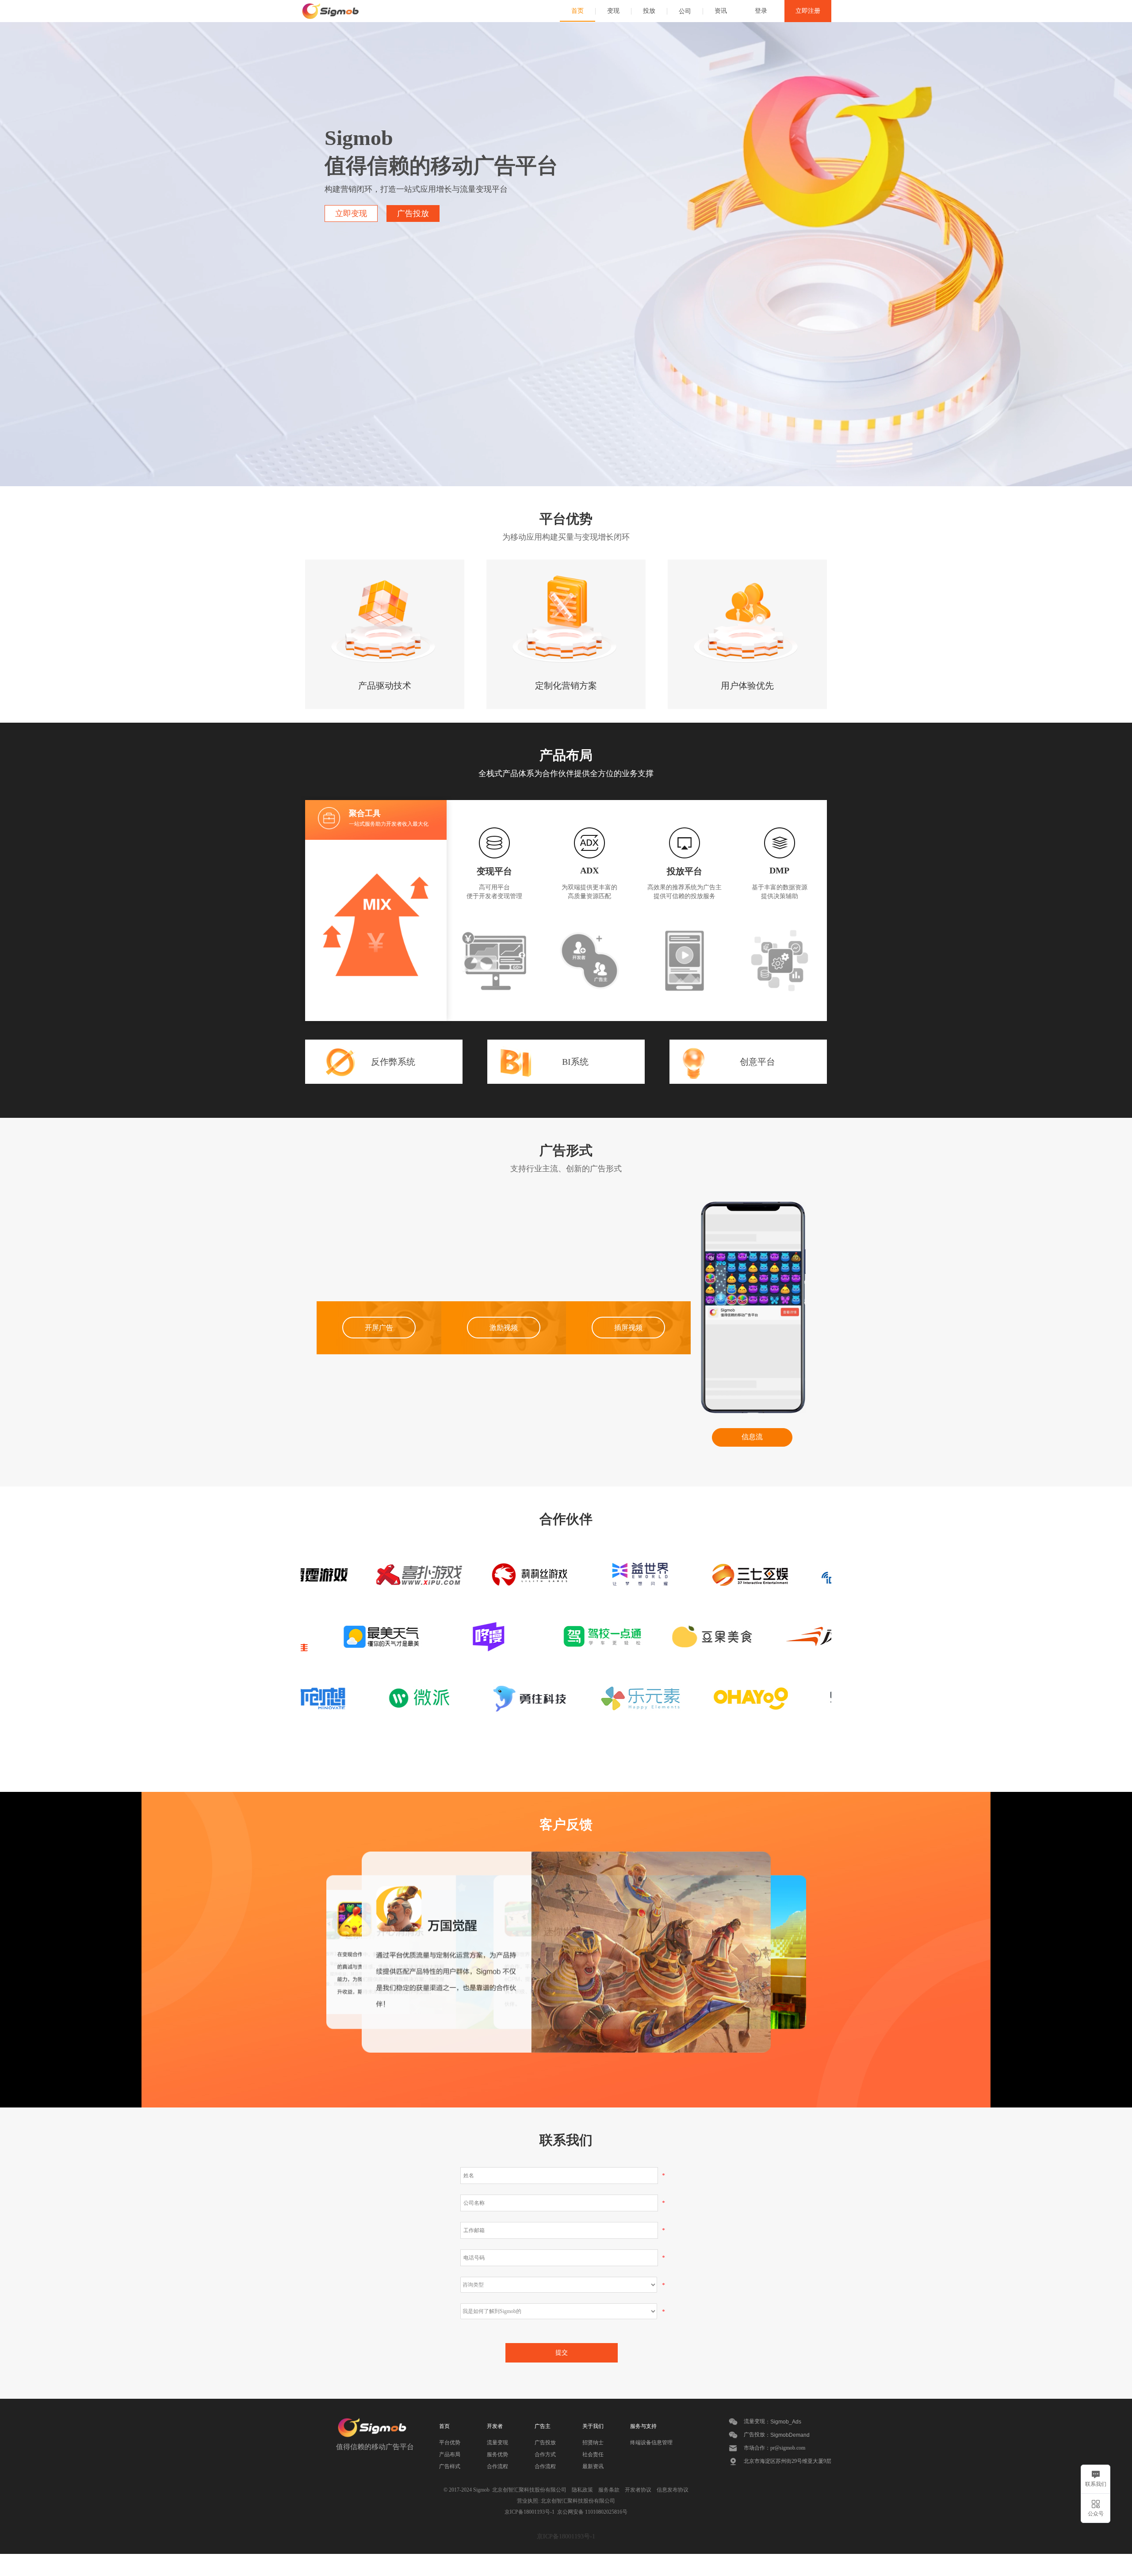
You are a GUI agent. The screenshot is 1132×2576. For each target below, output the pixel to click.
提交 (562, 2352)
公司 (685, 11)
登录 (761, 11)
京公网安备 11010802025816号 (591, 2512)
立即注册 (808, 11)
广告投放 (413, 213)
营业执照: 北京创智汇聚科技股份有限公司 (566, 2501)
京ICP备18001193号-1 (530, 2512)
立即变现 (351, 213)
